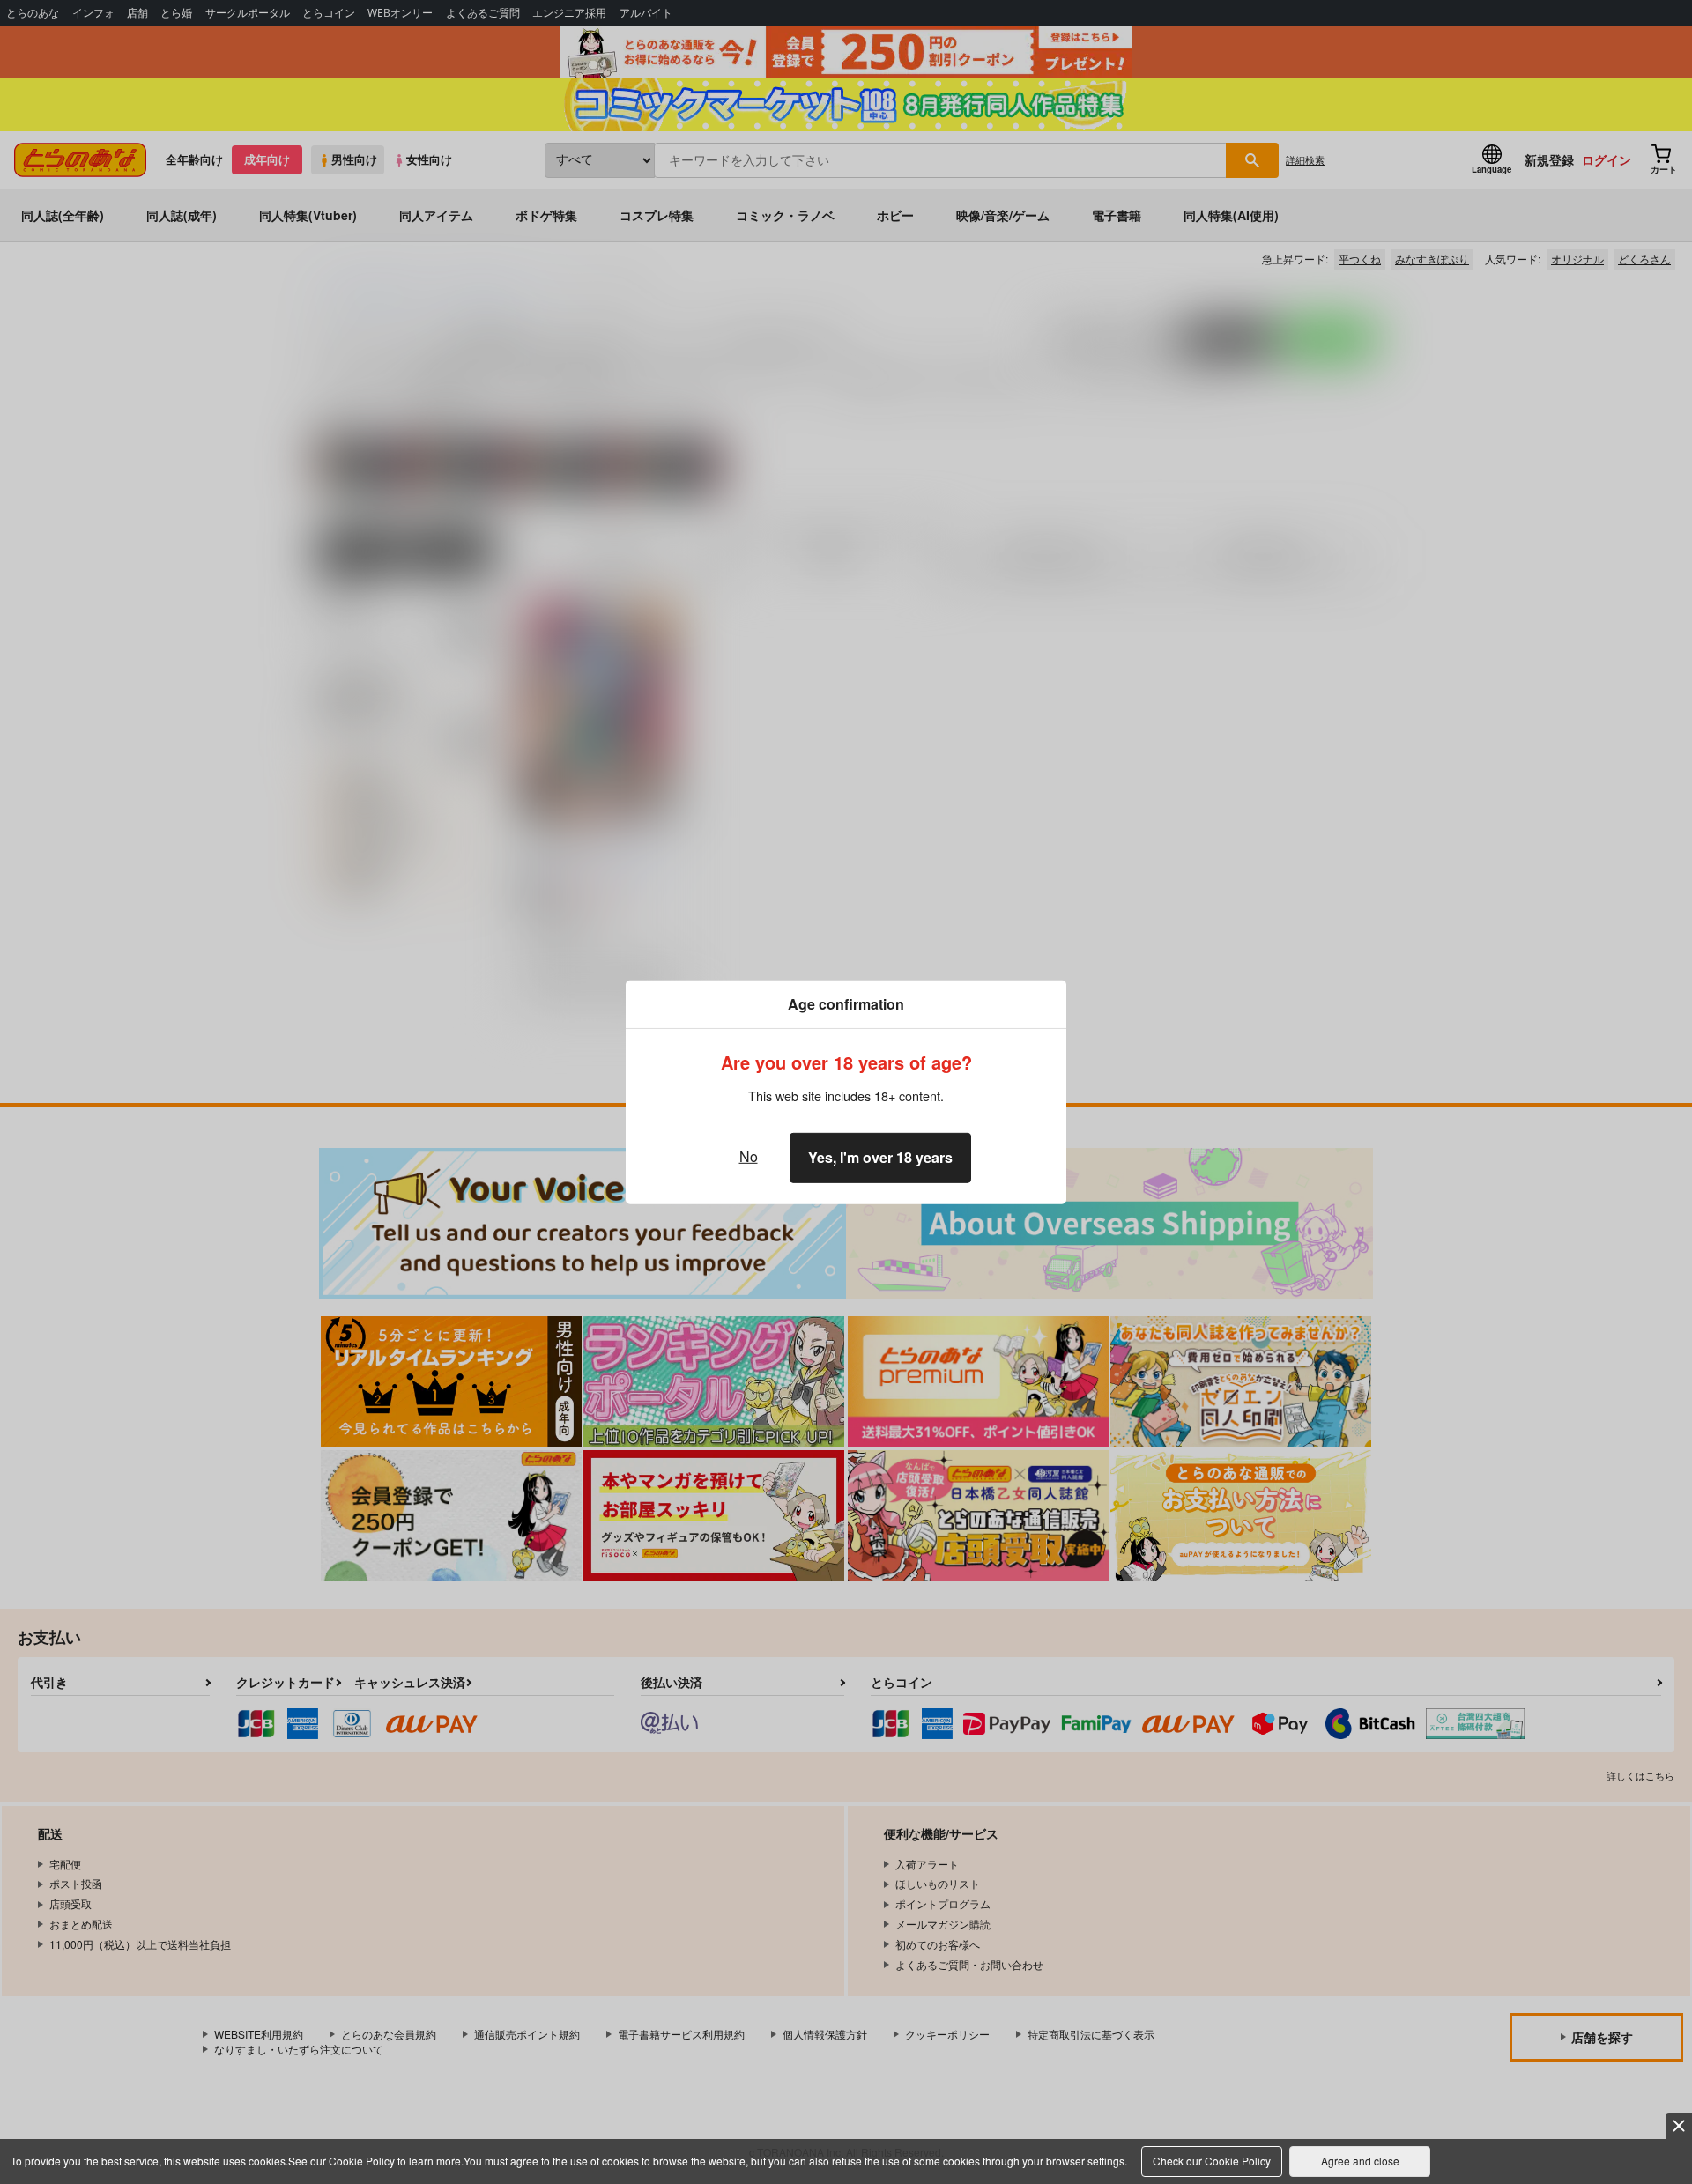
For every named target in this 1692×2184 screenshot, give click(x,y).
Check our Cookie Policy (1212, 2161)
